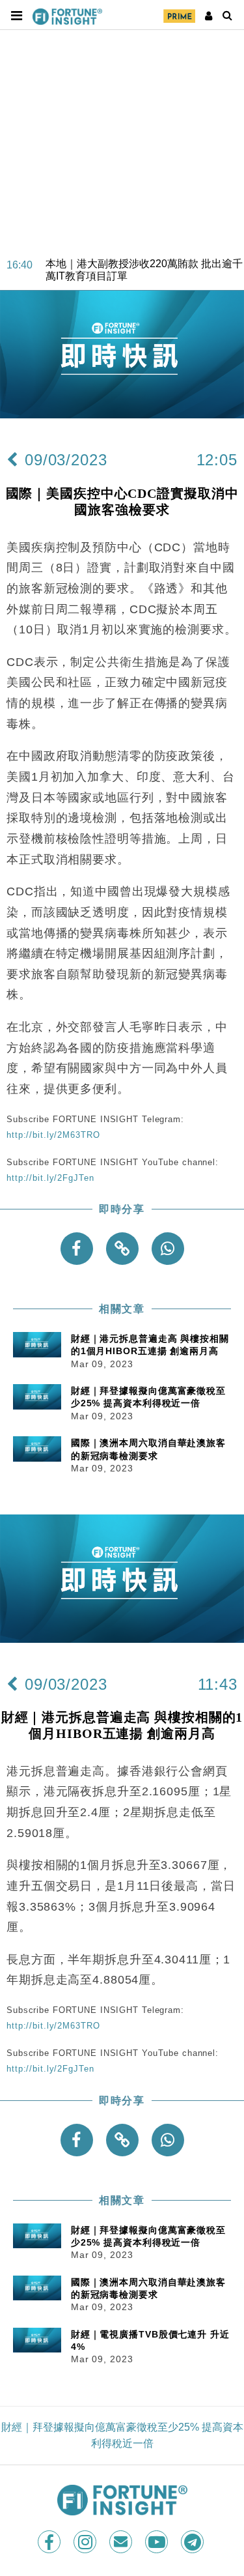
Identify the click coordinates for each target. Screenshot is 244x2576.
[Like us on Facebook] (50, 2542)
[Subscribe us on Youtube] (158, 2542)
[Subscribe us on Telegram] (194, 2542)
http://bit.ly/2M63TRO (53, 1135)
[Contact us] (122, 2542)
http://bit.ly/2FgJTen (50, 1178)
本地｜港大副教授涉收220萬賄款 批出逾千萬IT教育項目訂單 (144, 259)
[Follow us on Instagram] (86, 2542)
